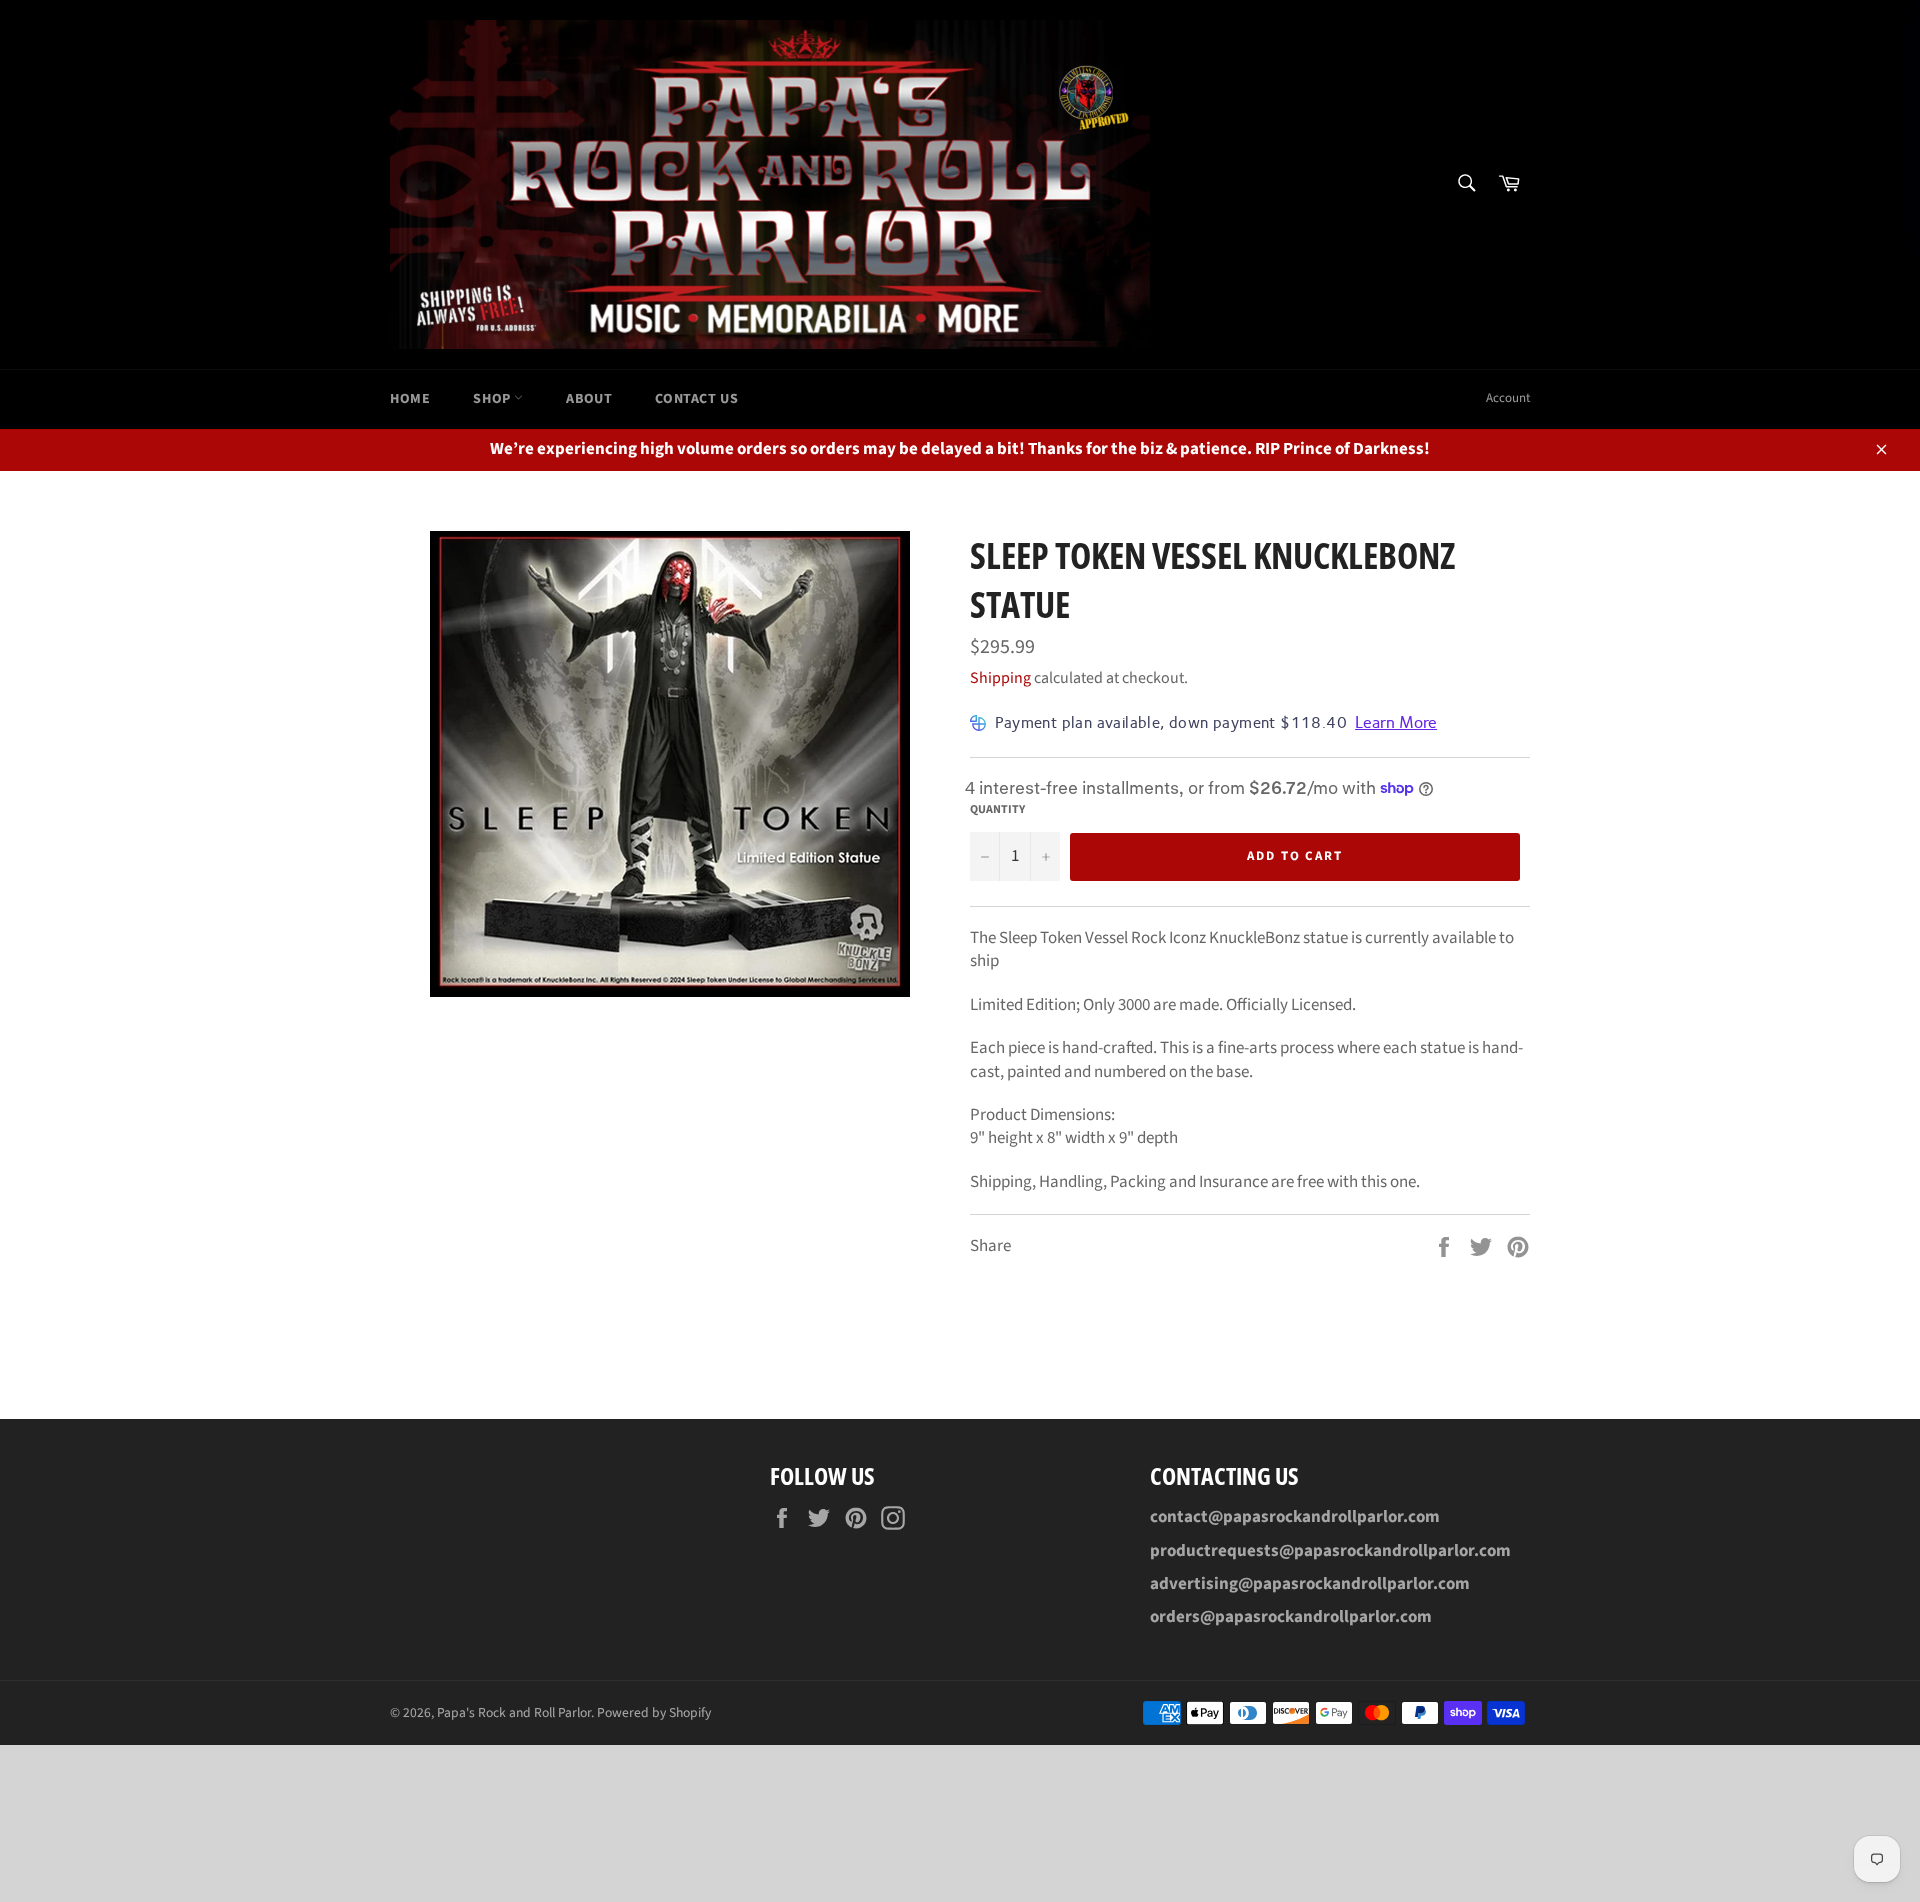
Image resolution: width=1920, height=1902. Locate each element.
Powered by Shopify (654, 1712)
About (589, 399)
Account (1508, 398)
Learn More (1396, 722)
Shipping (1000, 678)
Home (410, 399)
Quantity (997, 810)
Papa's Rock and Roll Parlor (514, 1712)
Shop (493, 399)
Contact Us (696, 399)
